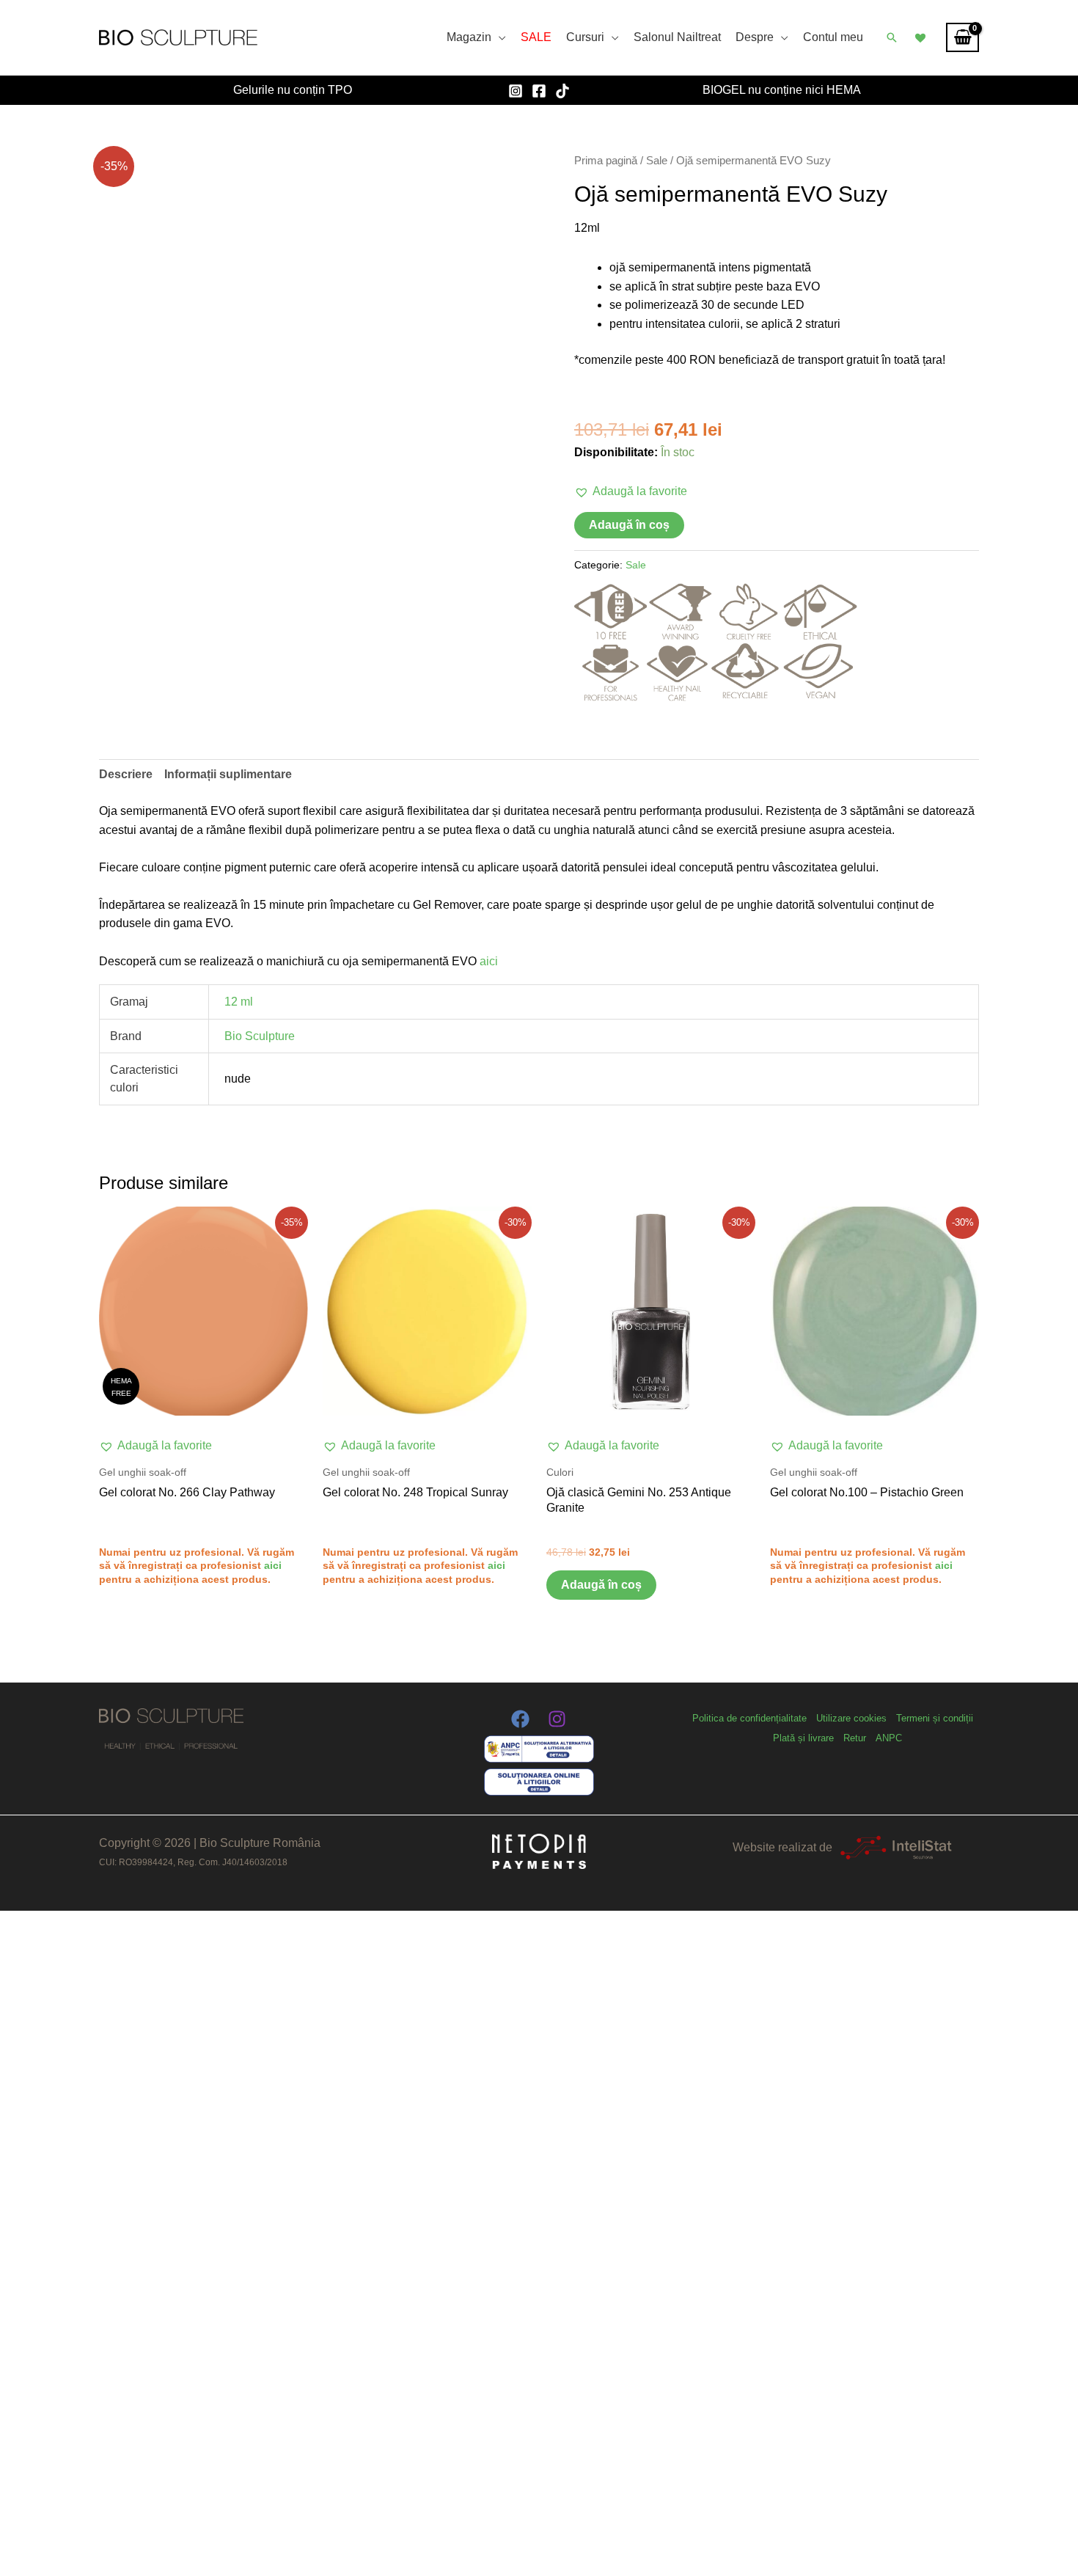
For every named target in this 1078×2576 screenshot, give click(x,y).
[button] (892, 37)
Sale (657, 161)
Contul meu (833, 37)
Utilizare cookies (851, 1718)
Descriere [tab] (126, 774)
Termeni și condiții (935, 1718)
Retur (855, 1738)
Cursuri (585, 37)
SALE (536, 37)
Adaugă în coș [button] (601, 1585)
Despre (755, 37)
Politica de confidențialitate (749, 1718)
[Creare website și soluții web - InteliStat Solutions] (896, 1847)
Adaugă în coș (629, 525)
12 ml (239, 1002)
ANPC (889, 1738)
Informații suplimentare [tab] (228, 774)
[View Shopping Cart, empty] (962, 37)
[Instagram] (516, 91)
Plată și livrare (803, 1738)
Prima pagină (606, 161)
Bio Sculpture (260, 1036)
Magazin (469, 37)
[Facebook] (539, 91)
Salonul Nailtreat (677, 37)
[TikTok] (562, 91)
